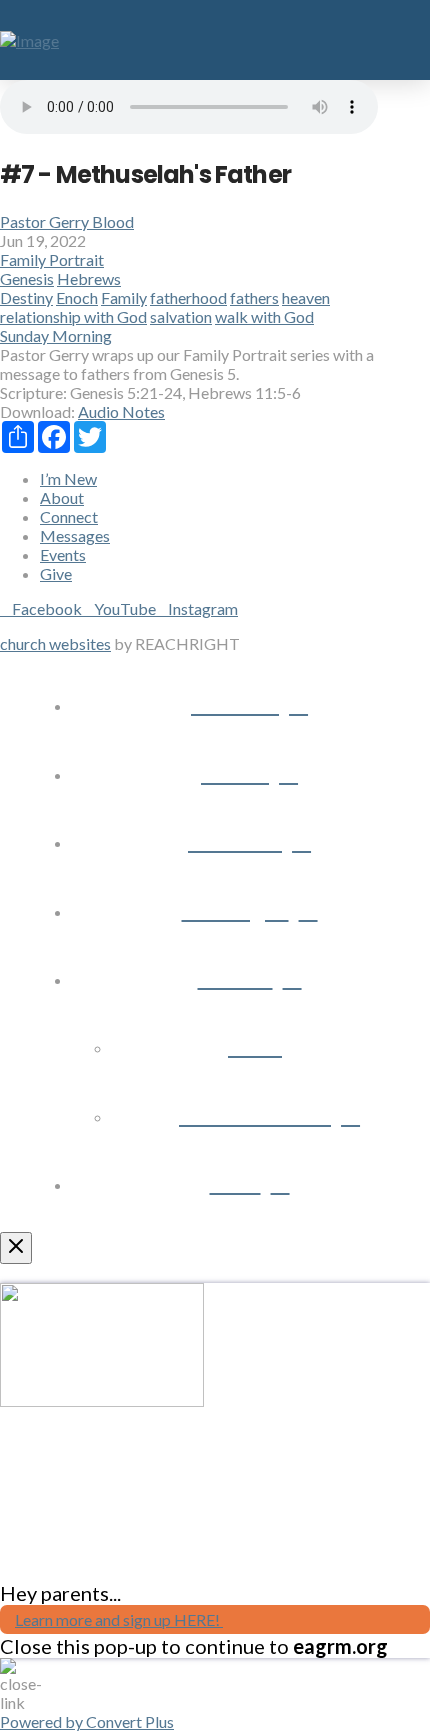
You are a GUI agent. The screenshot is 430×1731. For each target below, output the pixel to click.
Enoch (77, 297)
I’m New (68, 478)
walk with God (264, 316)
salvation (181, 316)
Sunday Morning (56, 335)
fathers (254, 297)
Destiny (26, 297)
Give (56, 573)
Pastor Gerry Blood (67, 221)
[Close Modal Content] (16, 1248)
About (62, 497)
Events (63, 554)
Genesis (27, 278)
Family (124, 297)
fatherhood (188, 297)
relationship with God (73, 316)
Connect (69, 516)
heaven (306, 297)
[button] (406, 40)
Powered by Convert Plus (87, 1721)
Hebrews (89, 278)
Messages (75, 535)
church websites (55, 643)
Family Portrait (52, 259)
